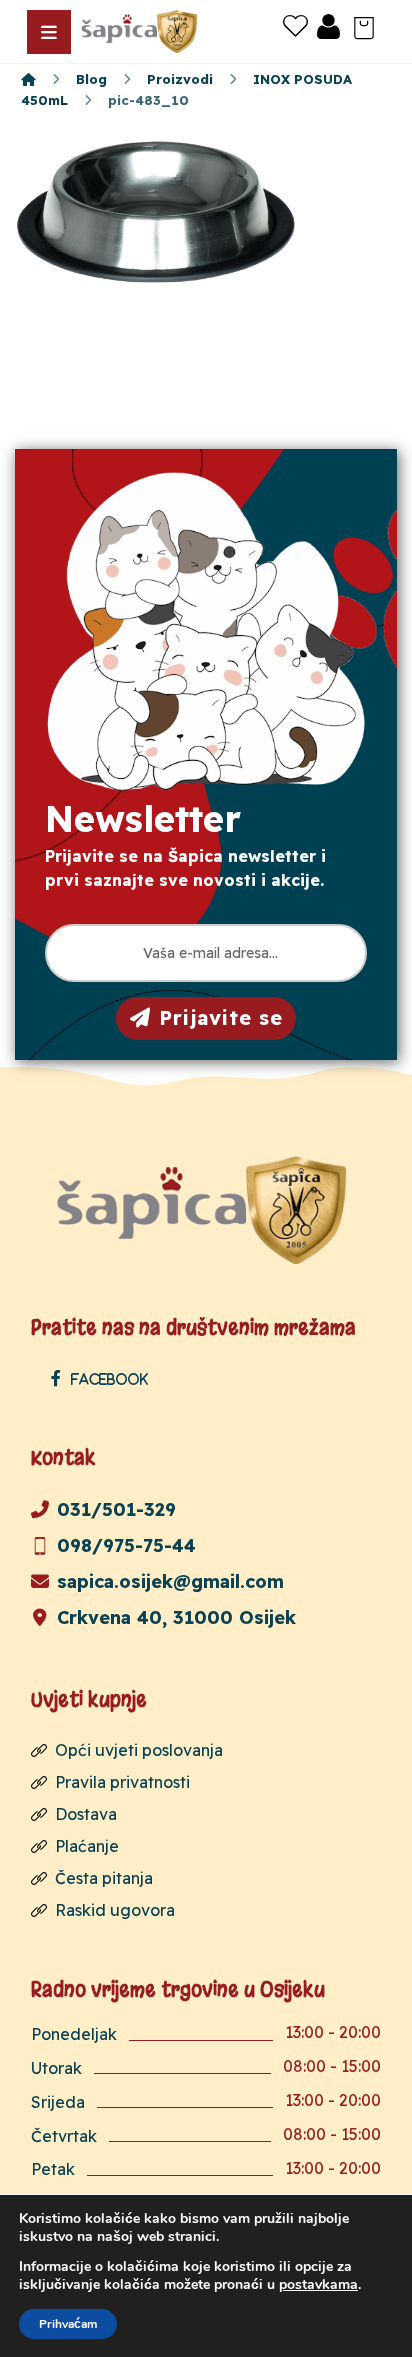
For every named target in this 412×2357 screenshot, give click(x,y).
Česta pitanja (104, 1878)
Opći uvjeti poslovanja (139, 1750)
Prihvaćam (68, 2324)
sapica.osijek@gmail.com (170, 1581)
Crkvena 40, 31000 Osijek (176, 1617)
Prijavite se (221, 1017)
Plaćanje (87, 1846)
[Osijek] (141, 31)
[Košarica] (364, 26)
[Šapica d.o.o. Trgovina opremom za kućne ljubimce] (28, 79)
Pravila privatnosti (122, 1782)
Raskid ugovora (115, 1910)
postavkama (318, 2285)
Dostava (86, 1814)
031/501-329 (116, 1509)
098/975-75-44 (126, 1545)
